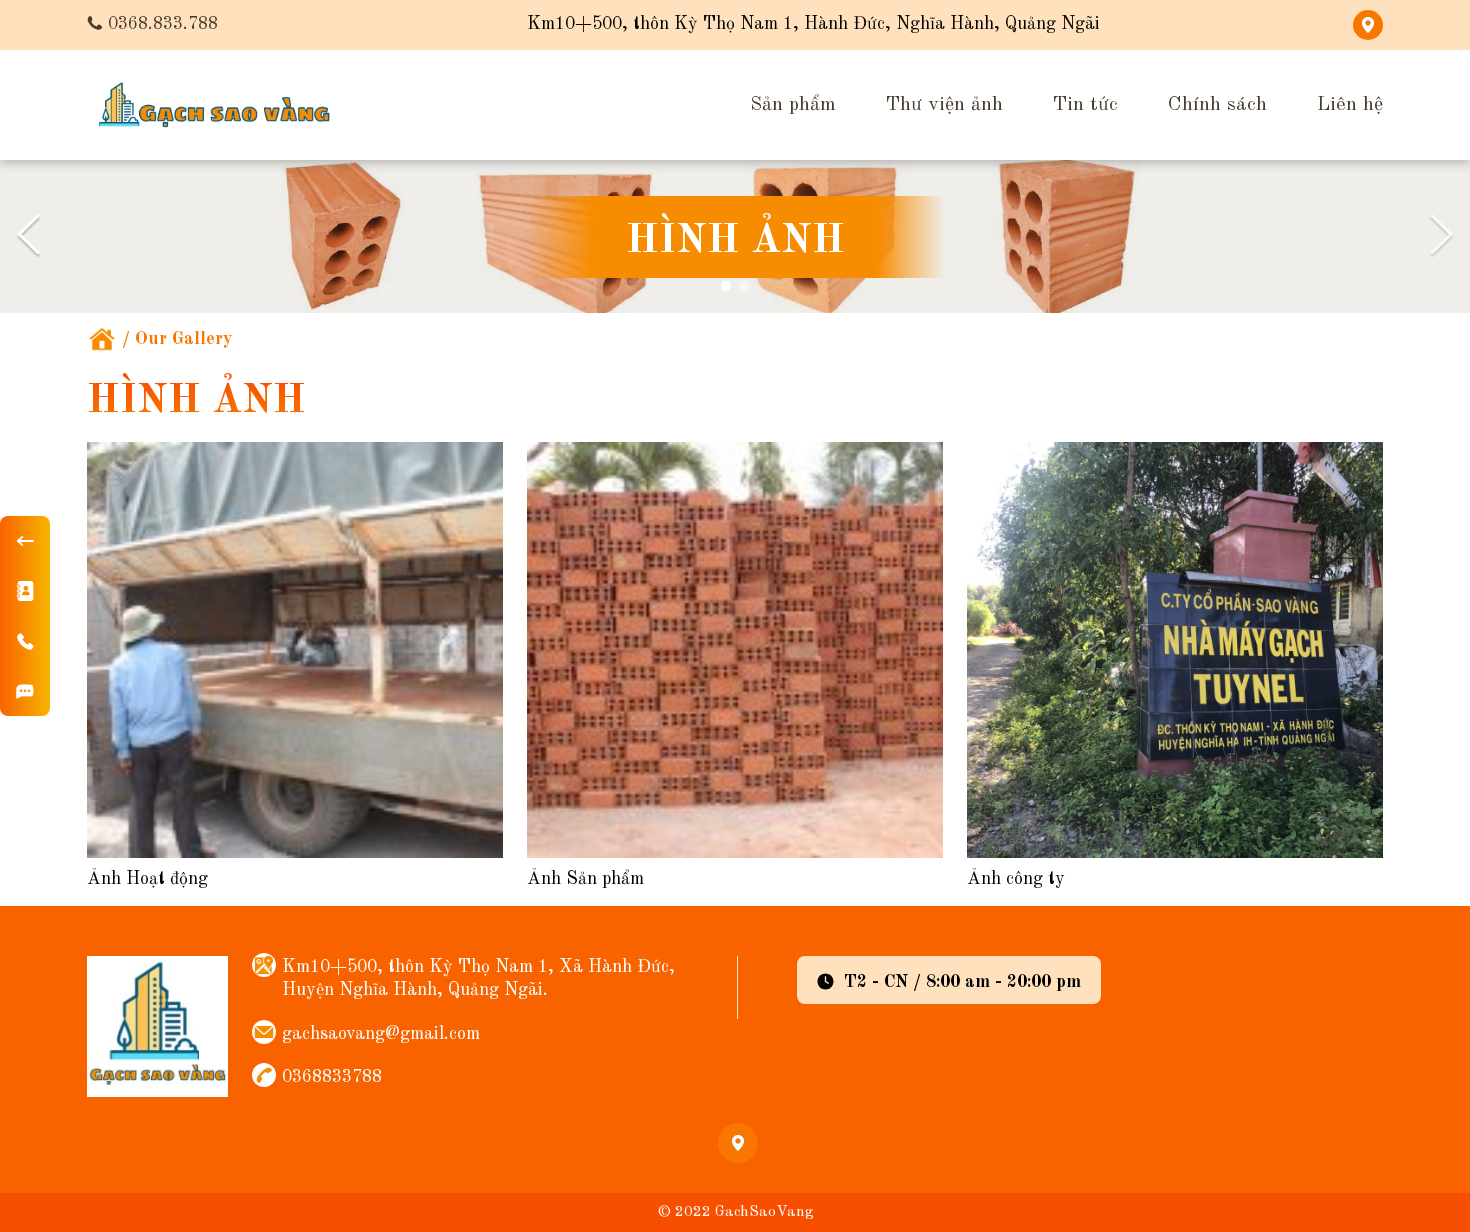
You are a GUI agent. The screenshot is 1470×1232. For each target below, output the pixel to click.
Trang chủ (102, 339)
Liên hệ (1350, 105)
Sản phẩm (793, 105)
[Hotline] (25, 641)
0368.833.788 (163, 24)
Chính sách (1217, 105)
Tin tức (1085, 105)
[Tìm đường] (25, 691)
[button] (28, 237)
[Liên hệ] (25, 591)
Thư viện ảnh (944, 105)
